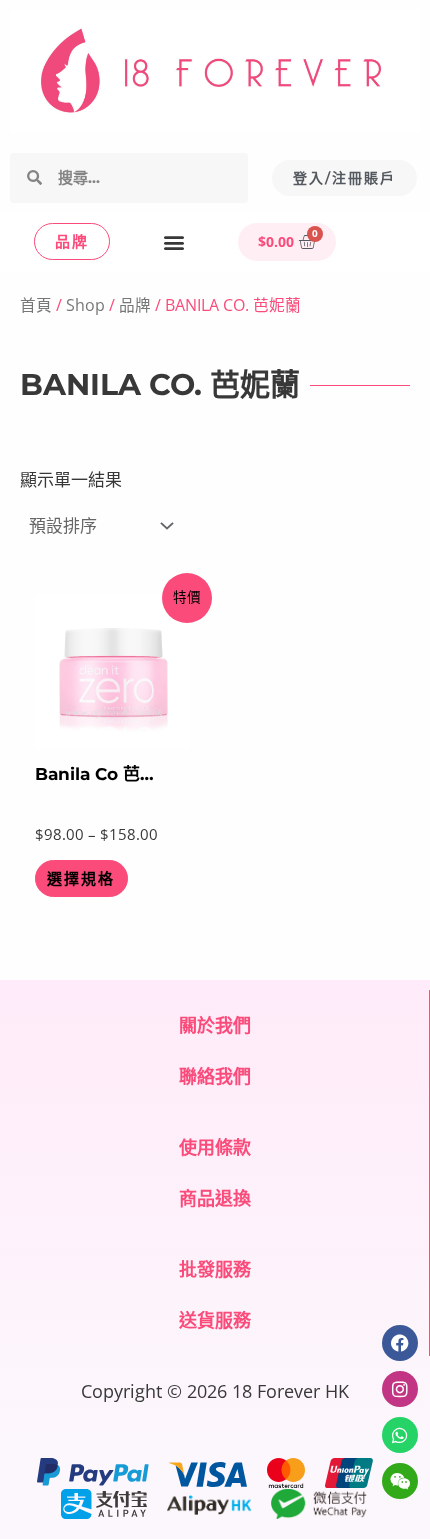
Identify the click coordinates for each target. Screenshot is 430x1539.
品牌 (135, 305)
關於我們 (215, 1025)
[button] (174, 241)
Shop (85, 305)
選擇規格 (81, 878)
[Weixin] (400, 1481)
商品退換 (215, 1198)
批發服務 (215, 1269)
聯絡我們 (215, 1076)
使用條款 (215, 1147)
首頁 (36, 305)
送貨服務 (215, 1320)
